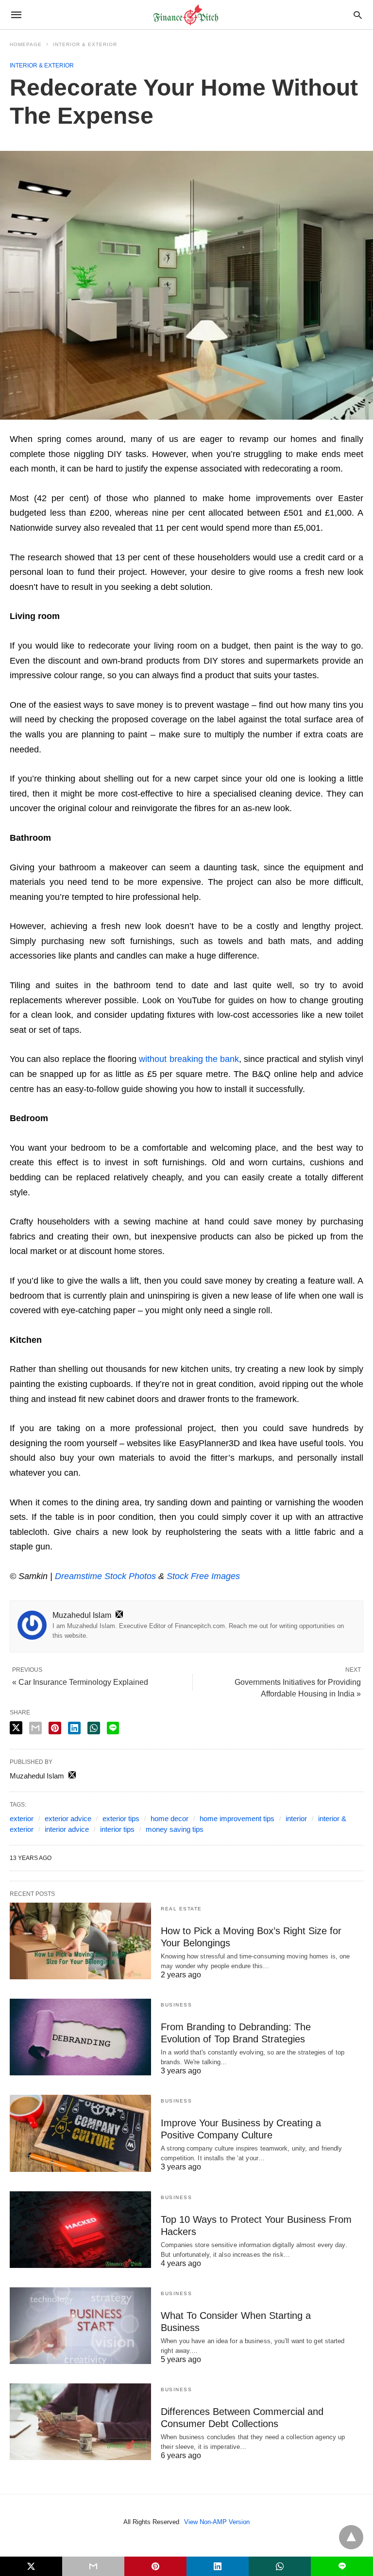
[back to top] (351, 2537)
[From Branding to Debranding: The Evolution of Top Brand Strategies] (80, 2037)
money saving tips (175, 1829)
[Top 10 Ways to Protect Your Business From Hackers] (80, 2230)
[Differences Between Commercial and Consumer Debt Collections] (80, 2422)
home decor (170, 1818)
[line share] (113, 1728)
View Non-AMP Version (217, 2522)
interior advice (67, 1829)
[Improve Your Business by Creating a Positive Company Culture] (80, 2133)
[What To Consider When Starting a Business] (80, 2326)
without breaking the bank (189, 1059)
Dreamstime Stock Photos (105, 1576)
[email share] (35, 1728)
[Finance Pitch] (186, 15)
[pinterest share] (55, 1728)
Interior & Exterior (85, 44)
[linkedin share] (74, 1728)
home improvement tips (237, 1818)
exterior (22, 1818)
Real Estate (181, 1909)
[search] (358, 15)
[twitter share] (16, 1728)
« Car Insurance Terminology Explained (80, 1682)
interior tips (117, 1829)
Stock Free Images (203, 1576)
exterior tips (121, 1818)
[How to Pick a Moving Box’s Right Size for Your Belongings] (80, 1941)
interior (296, 1818)
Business (176, 2005)
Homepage (26, 44)
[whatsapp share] (94, 1728)
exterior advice (68, 1818)
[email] (93, 2566)
